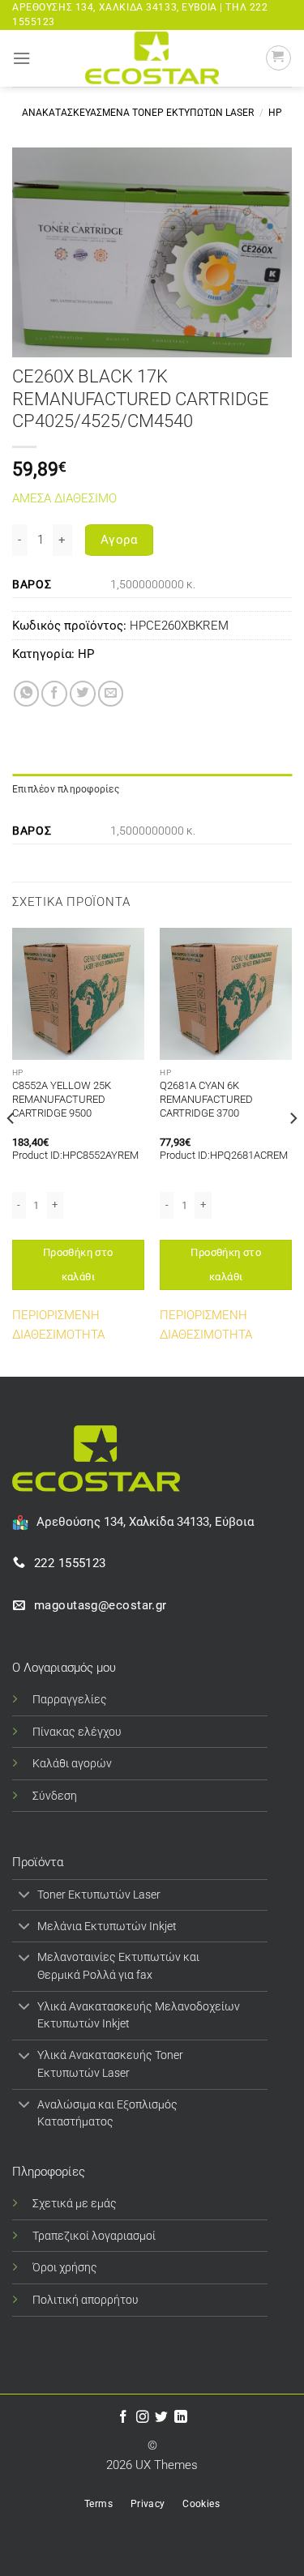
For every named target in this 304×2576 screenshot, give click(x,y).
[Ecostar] (152, 58)
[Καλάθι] (278, 58)
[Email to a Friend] (111, 694)
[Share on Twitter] (83, 694)
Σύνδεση (55, 1796)
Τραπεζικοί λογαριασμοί (94, 2236)
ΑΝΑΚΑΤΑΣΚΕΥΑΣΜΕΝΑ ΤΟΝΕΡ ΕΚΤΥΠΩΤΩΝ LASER (138, 113)
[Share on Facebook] (54, 694)
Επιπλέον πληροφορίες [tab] (66, 789)
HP (275, 113)
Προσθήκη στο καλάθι (78, 1265)
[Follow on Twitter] (161, 2418)
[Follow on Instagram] (143, 2418)
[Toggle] (24, 1896)
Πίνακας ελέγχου (77, 1732)
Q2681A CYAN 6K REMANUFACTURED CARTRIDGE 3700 (206, 1099)
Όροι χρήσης (65, 2267)
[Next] (293, 1151)
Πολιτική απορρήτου (86, 2300)
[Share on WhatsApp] (27, 694)
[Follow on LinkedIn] (181, 2418)
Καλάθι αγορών (72, 1763)
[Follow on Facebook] (123, 2418)
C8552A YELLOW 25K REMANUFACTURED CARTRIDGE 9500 (62, 1099)
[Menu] (21, 58)
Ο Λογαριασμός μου (64, 1668)
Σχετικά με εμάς (75, 2203)
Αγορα (119, 540)
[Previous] (11, 1151)
